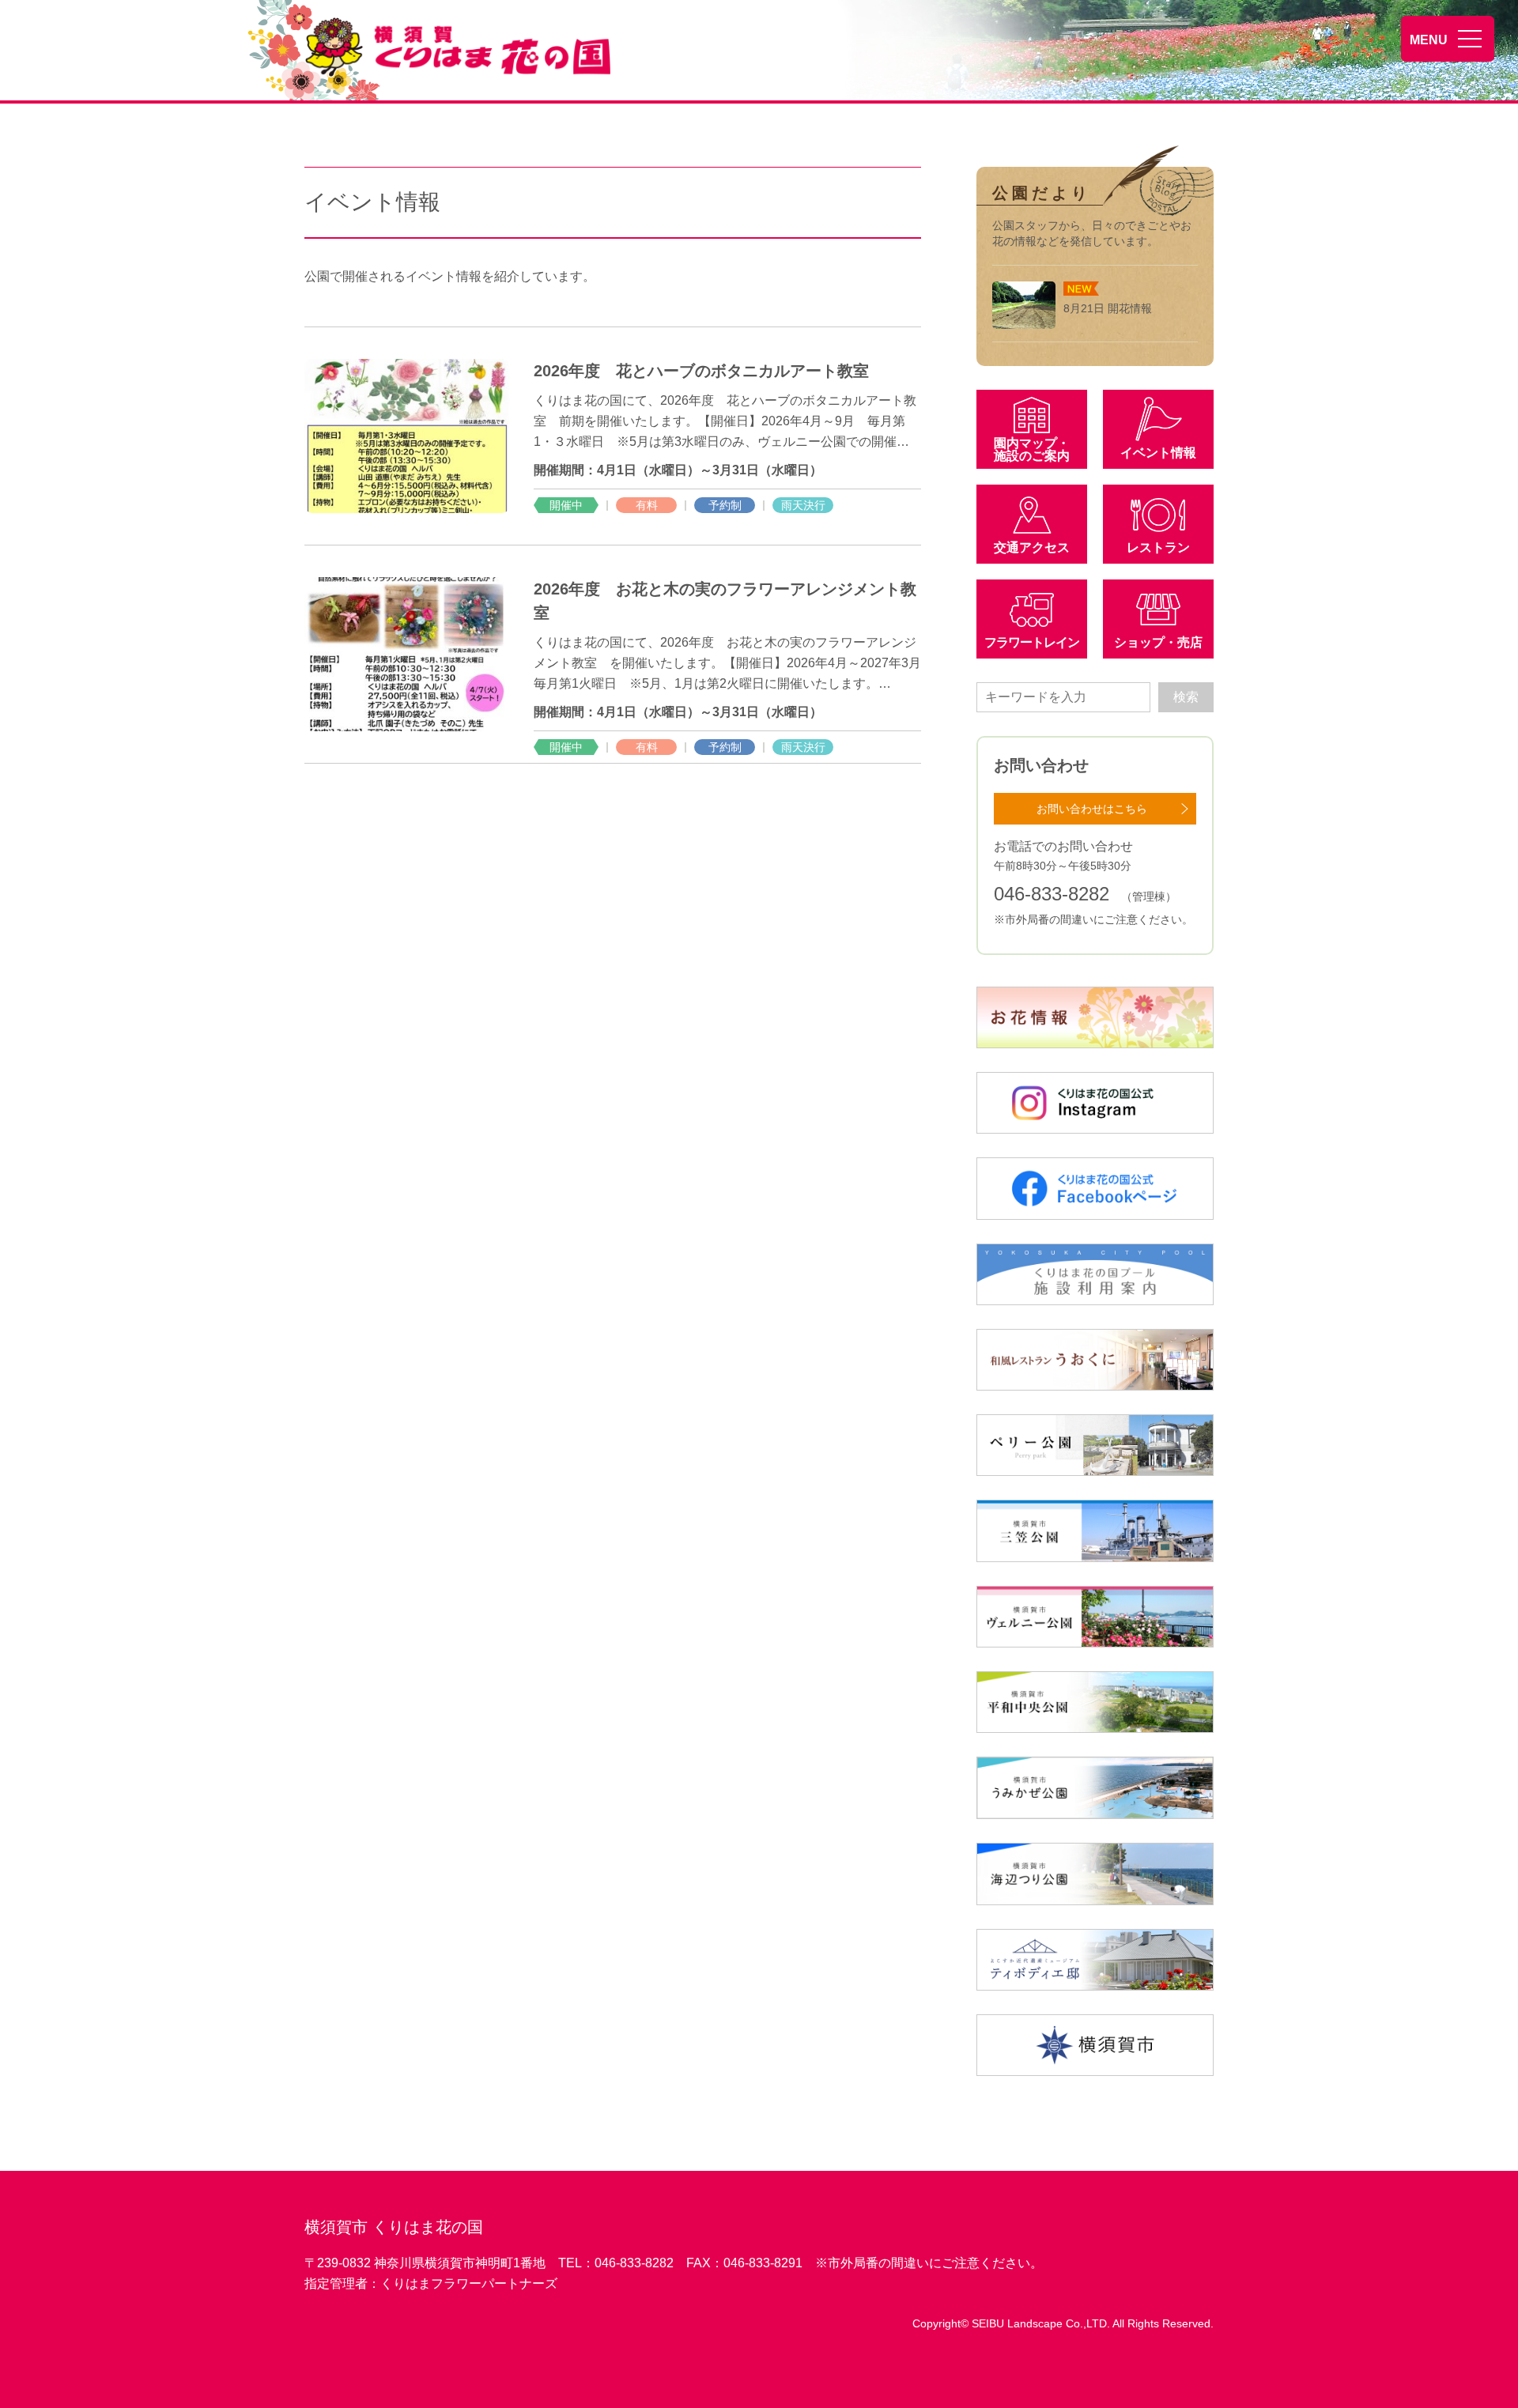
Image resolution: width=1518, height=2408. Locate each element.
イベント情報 (1158, 453)
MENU (1429, 40)
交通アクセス (1032, 547)
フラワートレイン (1032, 642)
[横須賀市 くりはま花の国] (461, 47)
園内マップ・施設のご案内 (1032, 449)
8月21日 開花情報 (1108, 308)
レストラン (1158, 547)
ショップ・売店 (1158, 642)
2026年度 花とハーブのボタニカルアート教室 (709, 371)
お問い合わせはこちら (1092, 809)
